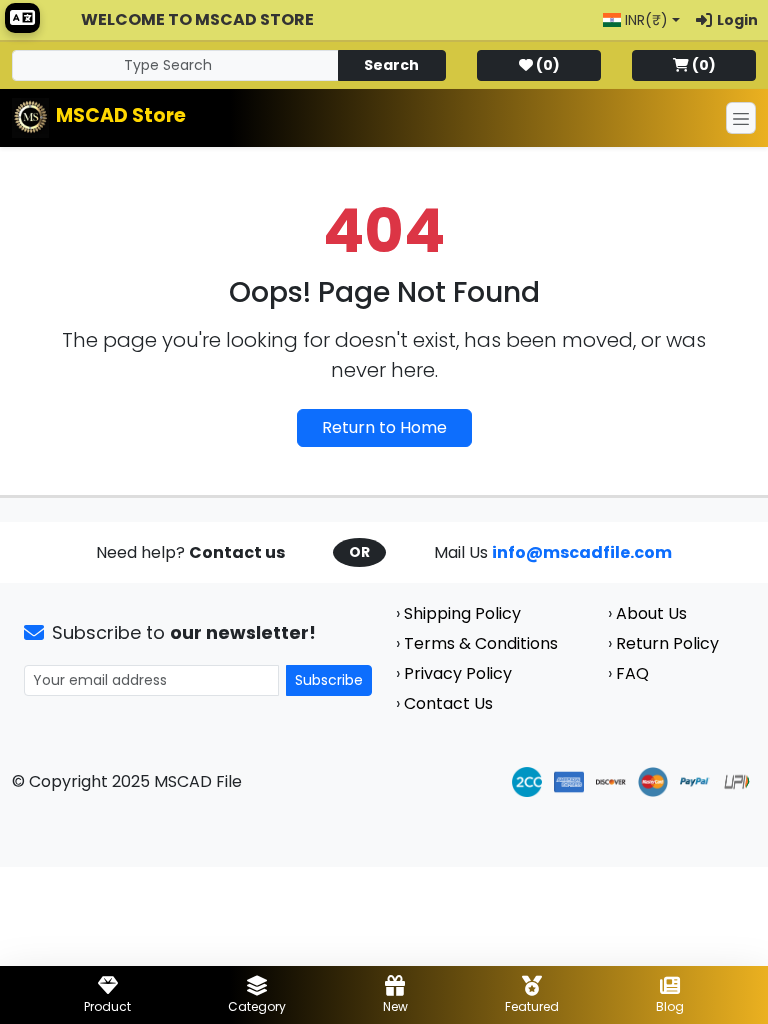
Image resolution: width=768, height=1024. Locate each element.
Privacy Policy (458, 673)
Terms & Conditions (481, 643)
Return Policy (667, 643)
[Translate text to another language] (22, 18)
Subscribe (329, 680)
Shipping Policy (462, 613)
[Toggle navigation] (741, 118)
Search (391, 65)
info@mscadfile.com (582, 552)
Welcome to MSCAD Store (197, 19)
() (548, 65)
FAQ (632, 673)
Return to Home (384, 427)
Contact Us (448, 703)
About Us (651, 613)
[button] (641, 20)
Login (737, 20)
